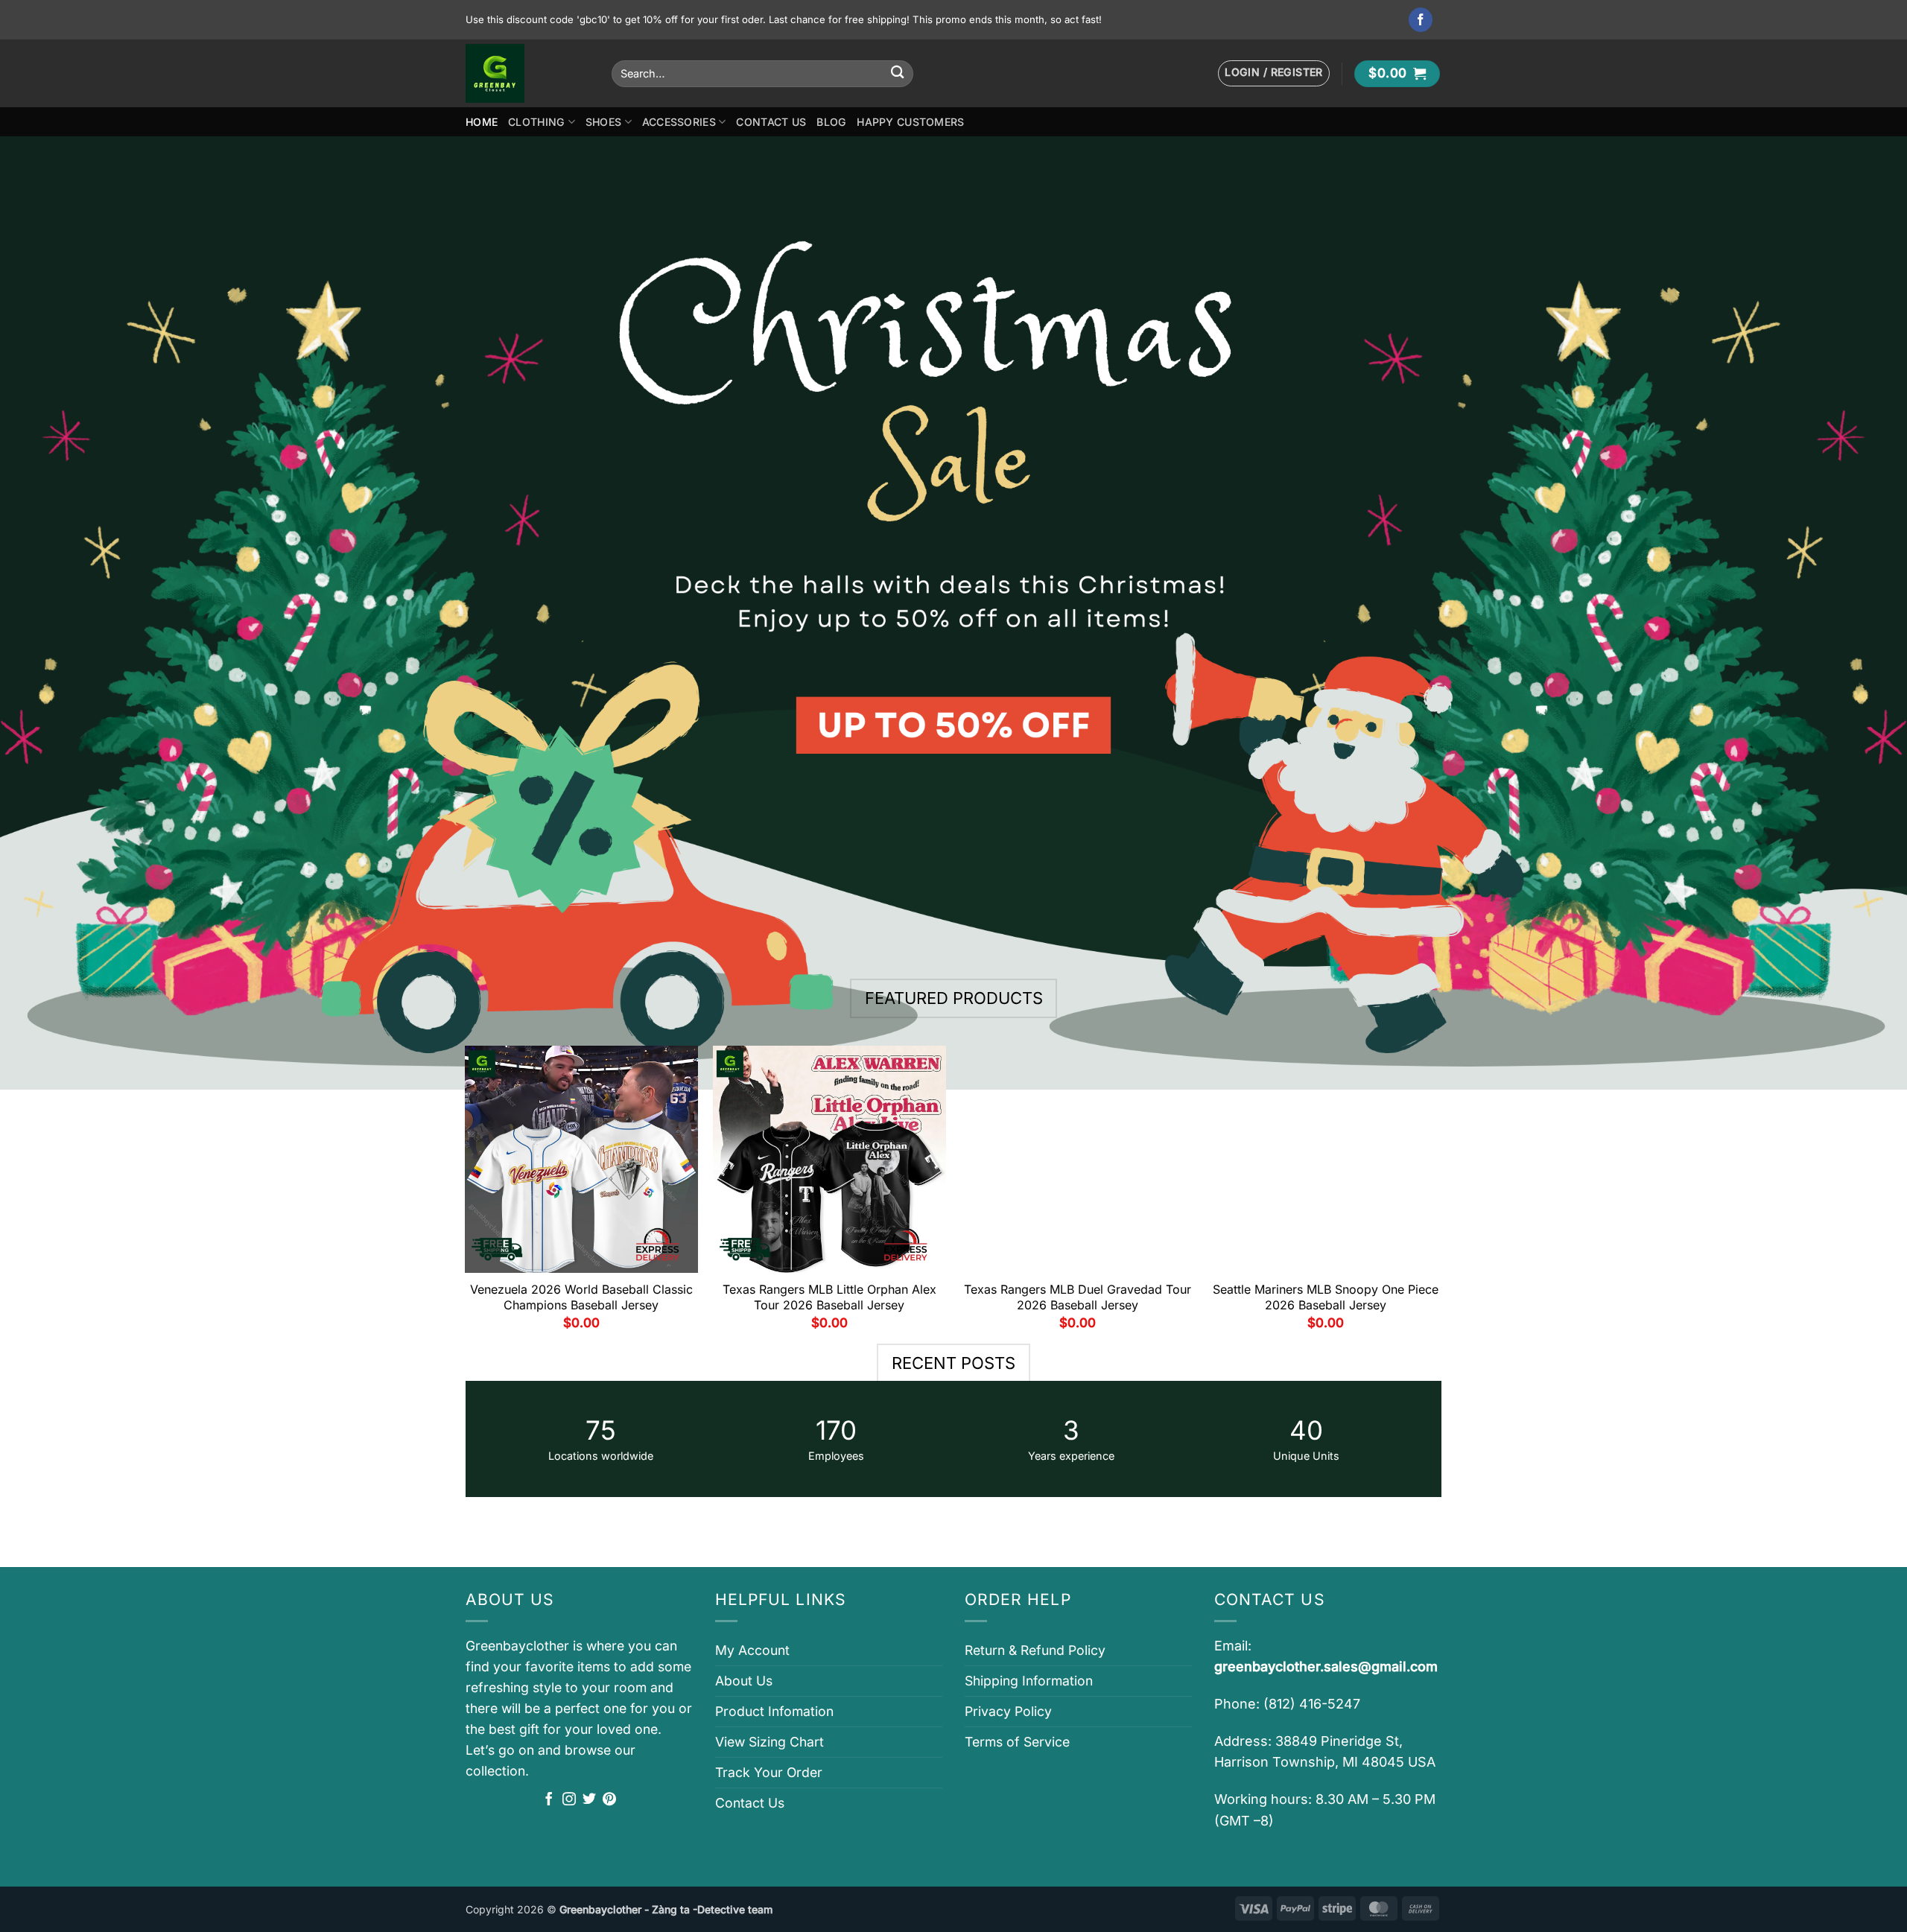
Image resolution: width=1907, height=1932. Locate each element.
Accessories (679, 122)
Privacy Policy (1008, 1711)
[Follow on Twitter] (589, 1800)
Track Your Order (769, 1772)
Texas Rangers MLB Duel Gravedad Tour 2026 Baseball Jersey (1078, 1297)
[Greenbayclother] (527, 73)
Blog (831, 122)
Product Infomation (774, 1711)
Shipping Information (1029, 1681)
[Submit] (897, 73)
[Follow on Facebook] (1421, 20)
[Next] (1441, 1194)
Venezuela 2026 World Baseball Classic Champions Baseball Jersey (581, 1297)
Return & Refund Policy (1035, 1650)
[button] (1274, 73)
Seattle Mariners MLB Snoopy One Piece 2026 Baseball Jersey (1326, 1297)
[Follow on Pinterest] (609, 1800)
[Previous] (466, 1194)
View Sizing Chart (770, 1742)
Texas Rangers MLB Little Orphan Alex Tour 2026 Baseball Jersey (829, 1297)
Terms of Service (1017, 1742)
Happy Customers (910, 122)
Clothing (536, 122)
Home (482, 122)
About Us (744, 1681)
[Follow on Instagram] (569, 1800)
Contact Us (771, 122)
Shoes (603, 122)
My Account (752, 1650)
